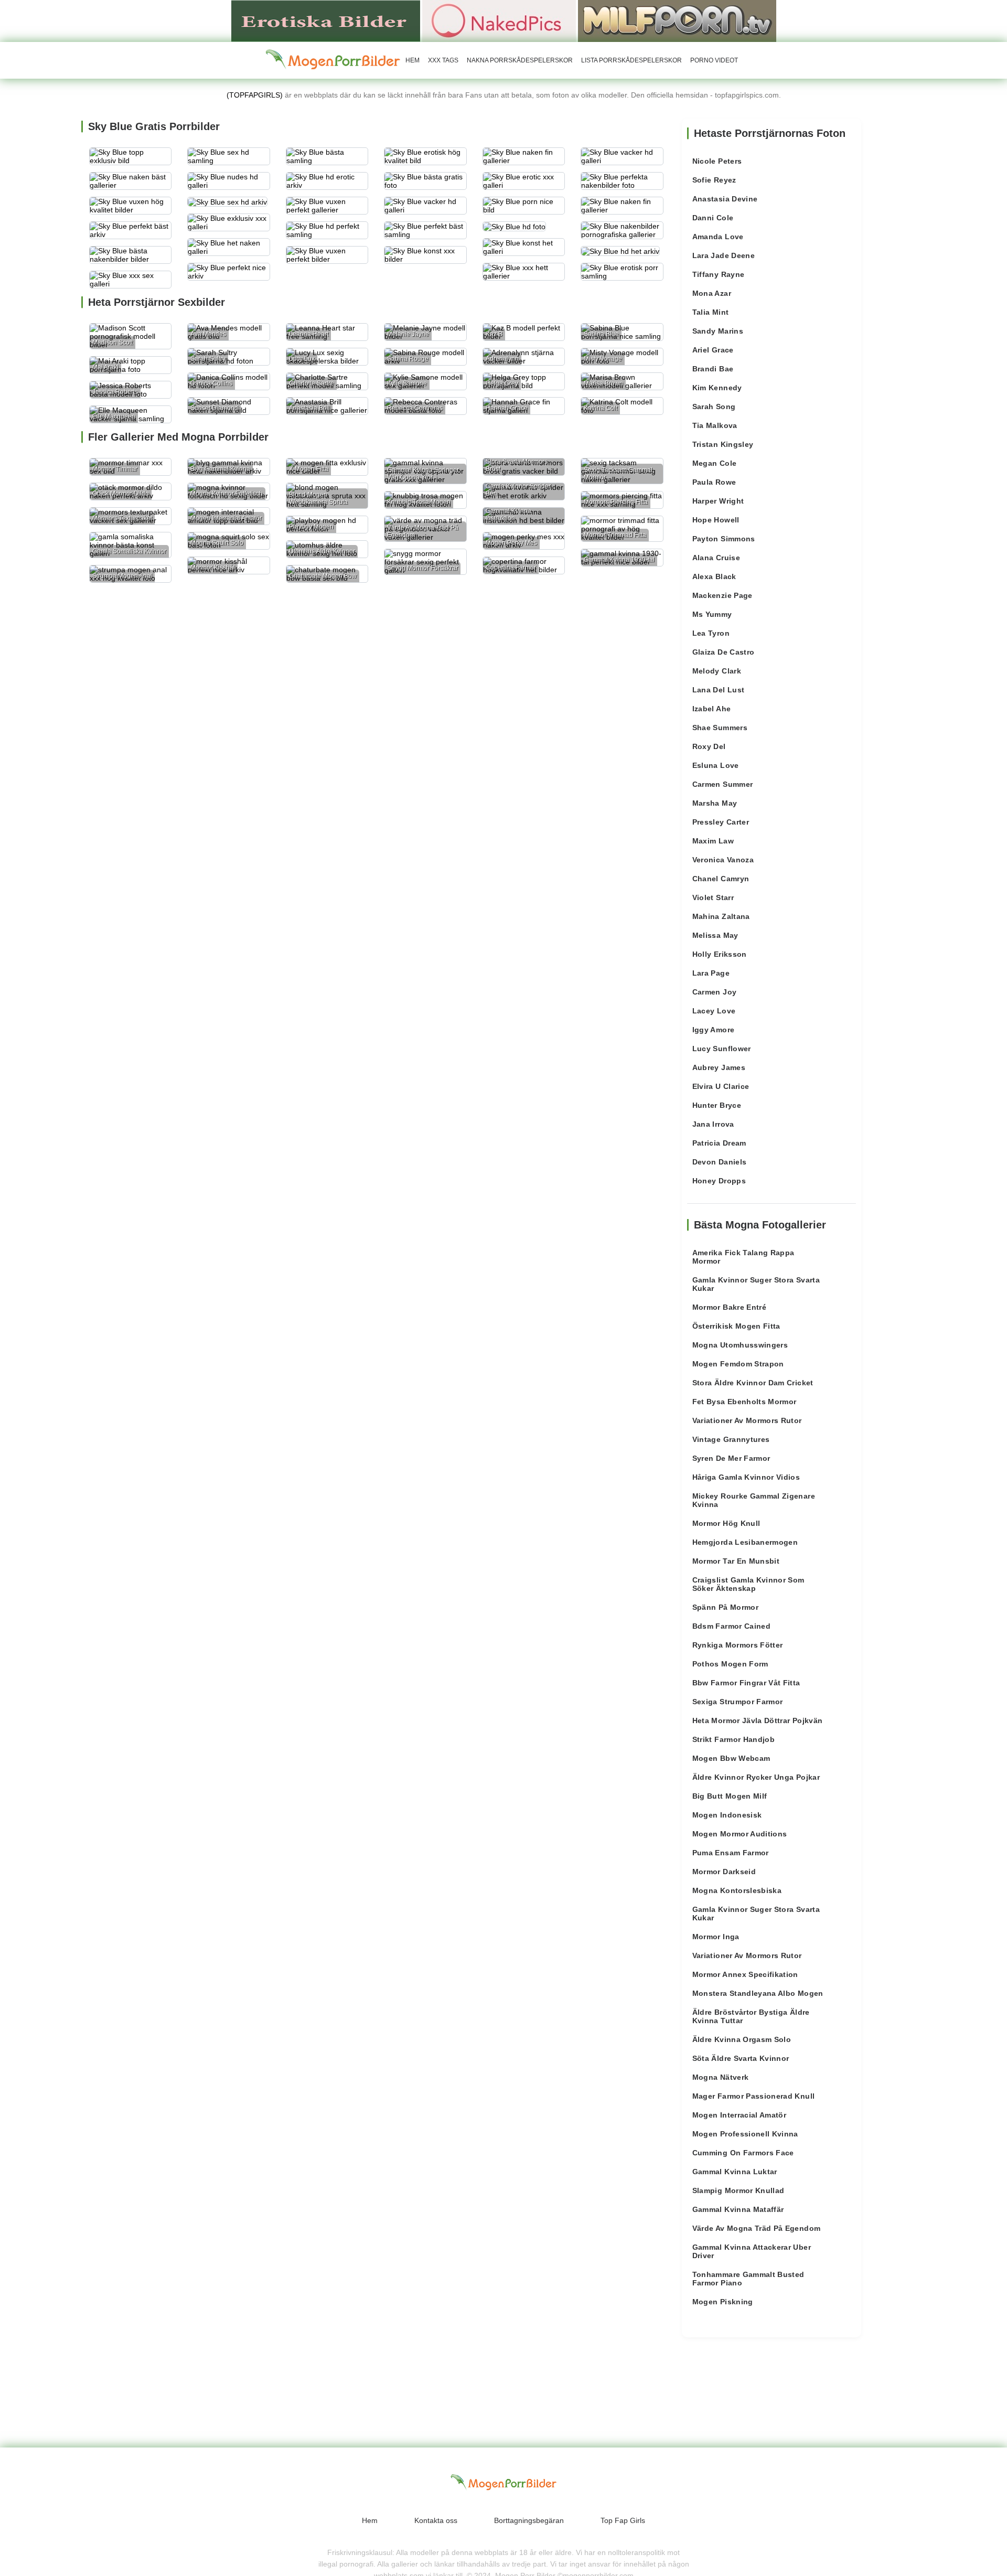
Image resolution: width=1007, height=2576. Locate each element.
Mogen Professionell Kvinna (745, 2134)
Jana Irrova (713, 1124)
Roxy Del (709, 746)
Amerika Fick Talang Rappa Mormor (743, 1257)
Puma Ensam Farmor (731, 1853)
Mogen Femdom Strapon (738, 1364)
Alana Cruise (716, 558)
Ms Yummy (712, 614)
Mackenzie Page (722, 595)
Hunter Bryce (717, 1105)
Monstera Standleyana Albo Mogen (758, 1993)
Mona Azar (712, 293)
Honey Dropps (719, 1181)
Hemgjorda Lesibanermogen (745, 1542)
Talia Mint (711, 312)
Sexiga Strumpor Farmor (738, 1702)
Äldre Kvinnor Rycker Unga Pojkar (756, 1777)
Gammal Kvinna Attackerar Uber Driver (752, 2251)
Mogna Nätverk (721, 2077)
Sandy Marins (718, 331)
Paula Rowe (714, 482)
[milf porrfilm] (677, 20)
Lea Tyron (711, 633)
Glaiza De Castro (724, 652)
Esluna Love (716, 765)
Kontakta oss (436, 2520)
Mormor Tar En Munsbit (736, 1561)
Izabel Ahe (712, 709)
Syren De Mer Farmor (731, 1458)
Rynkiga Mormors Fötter (738, 1645)
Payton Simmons (724, 539)
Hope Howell (716, 520)
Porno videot (714, 60)
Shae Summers (720, 728)
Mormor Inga (716, 1937)
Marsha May (715, 803)
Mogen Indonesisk (727, 1815)
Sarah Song (714, 407)
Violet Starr (713, 897)
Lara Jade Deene (724, 255)
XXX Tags (443, 60)
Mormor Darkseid (724, 1872)
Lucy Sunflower (722, 1049)
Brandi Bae (713, 369)
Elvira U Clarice (721, 1086)
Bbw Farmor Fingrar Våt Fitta (746, 1683)
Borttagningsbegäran (529, 2520)
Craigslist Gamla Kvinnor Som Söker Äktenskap (748, 1584)
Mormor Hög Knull (726, 1523)
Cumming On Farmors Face (743, 2153)
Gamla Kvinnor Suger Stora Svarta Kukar (756, 1284)
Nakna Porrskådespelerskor (520, 60)
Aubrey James (719, 1067)
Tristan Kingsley (723, 444)
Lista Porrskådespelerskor (631, 60)
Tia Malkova (715, 425)
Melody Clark (717, 671)
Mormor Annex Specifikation (745, 1974)
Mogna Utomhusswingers (740, 1345)
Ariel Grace (713, 350)
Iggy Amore (714, 1030)
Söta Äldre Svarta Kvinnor (741, 2058)
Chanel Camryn (721, 879)
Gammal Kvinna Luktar (735, 2172)
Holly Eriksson (720, 954)
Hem (413, 60)
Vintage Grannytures (731, 1439)
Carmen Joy (715, 992)
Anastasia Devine (725, 199)
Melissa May (715, 935)
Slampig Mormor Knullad (738, 2190)
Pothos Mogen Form (730, 1664)
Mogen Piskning (723, 2302)
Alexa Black (714, 576)
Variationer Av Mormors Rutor (747, 1420)
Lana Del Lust (719, 690)
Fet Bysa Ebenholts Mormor (744, 1402)
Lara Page (711, 973)
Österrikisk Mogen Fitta (736, 1326)
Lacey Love (714, 1011)
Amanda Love (718, 237)
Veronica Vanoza (723, 860)
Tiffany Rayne (719, 274)
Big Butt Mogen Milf (730, 1796)
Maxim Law (713, 841)
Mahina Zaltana (721, 916)
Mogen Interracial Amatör (739, 2115)
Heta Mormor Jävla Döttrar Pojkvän (758, 1720)
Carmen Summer (723, 784)
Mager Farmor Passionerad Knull (754, 2096)
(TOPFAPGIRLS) (255, 95)
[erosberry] (333, 60)
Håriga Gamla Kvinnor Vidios (746, 1477)
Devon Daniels (720, 1162)
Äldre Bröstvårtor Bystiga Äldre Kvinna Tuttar (751, 2016)
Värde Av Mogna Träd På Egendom (757, 2228)
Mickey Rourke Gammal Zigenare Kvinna (754, 1500)
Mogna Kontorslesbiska (737, 1890)
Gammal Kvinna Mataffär (738, 2209)
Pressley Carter (721, 822)
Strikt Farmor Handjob (733, 1739)
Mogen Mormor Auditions (740, 1834)
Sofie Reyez (714, 180)
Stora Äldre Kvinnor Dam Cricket (753, 1383)
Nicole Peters (717, 161)
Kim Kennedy (717, 388)
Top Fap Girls (623, 2520)
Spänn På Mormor (725, 1607)
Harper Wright (718, 501)
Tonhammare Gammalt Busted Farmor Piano (748, 2279)
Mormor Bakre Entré (729, 1307)
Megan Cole (715, 463)
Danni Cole (713, 218)
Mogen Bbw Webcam (731, 1758)
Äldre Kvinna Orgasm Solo (742, 2039)
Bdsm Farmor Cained (731, 1626)
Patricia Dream (719, 1143)
